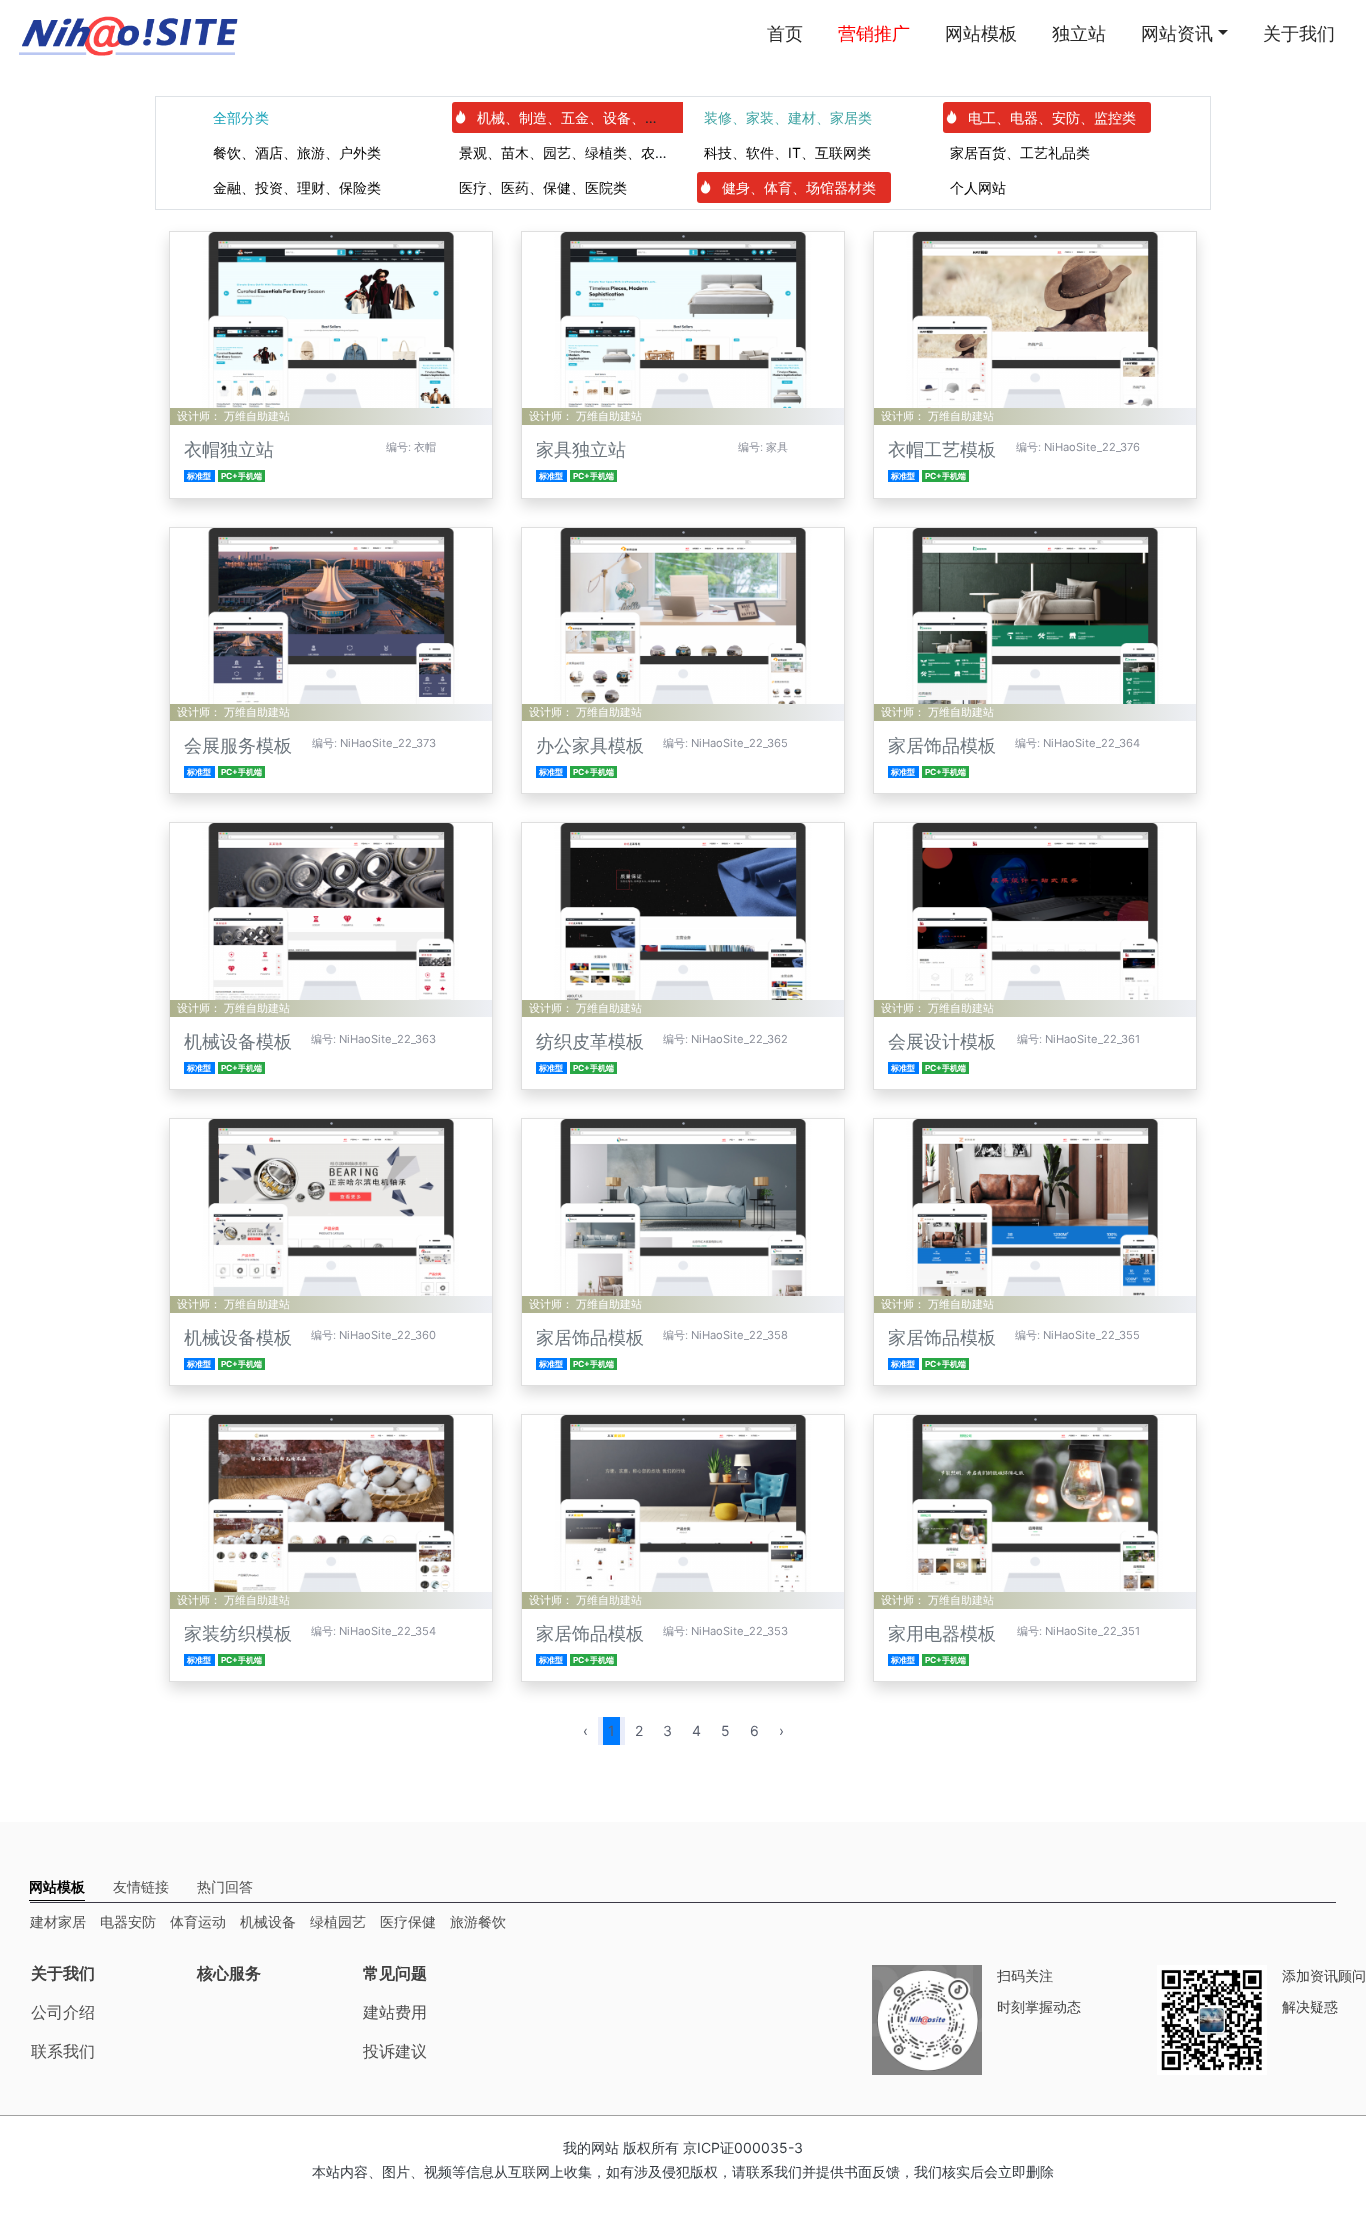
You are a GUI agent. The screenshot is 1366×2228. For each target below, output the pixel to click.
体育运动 (198, 1921)
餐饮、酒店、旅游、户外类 (297, 152)
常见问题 (395, 1973)
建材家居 (58, 1921)
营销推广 (874, 33)
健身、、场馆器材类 (799, 187)
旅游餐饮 (478, 1921)
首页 (785, 33)
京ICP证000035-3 (743, 2147)
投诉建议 (395, 2051)
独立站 (1079, 33)
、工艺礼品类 (1020, 152)
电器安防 (128, 1921)
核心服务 (229, 1973)
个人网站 (978, 187)
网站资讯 (1177, 33)
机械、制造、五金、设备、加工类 (582, 117)
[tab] (57, 1886)
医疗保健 (408, 1921)
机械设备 (268, 1921)
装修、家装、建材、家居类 (788, 117)
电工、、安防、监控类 (1052, 117)
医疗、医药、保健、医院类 (543, 187)
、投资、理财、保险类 (297, 187)
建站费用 (395, 2012)
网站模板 (981, 33)
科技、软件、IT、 (787, 152)
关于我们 (1299, 33)
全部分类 (241, 117)
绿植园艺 (338, 1921)
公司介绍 (63, 2012)
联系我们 (63, 2051)
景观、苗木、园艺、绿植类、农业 (564, 152)
